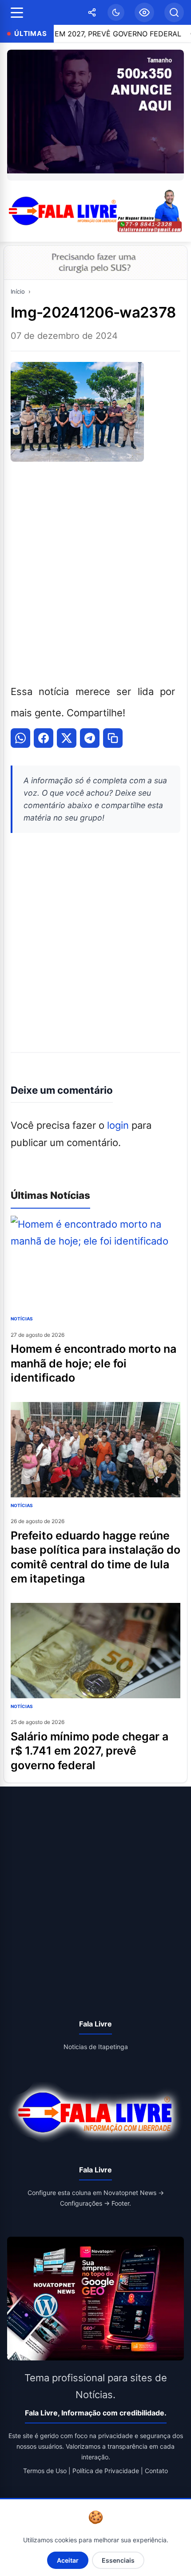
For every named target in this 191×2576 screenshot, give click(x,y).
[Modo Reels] (144, 12)
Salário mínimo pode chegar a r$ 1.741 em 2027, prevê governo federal (90, 1751)
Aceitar (68, 2560)
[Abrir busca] (174, 12)
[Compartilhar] (92, 12)
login (118, 1125)
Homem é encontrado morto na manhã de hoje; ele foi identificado (94, 1363)
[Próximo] (175, 115)
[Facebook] (44, 738)
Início (18, 291)
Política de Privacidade (106, 2471)
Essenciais (118, 2560)
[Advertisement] (95, 571)
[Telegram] (90, 738)
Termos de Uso (45, 2471)
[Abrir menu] (17, 13)
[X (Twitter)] (67, 738)
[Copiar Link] (113, 738)
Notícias (22, 1319)
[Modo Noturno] (116, 12)
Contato (156, 2471)
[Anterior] (16, 115)
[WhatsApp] (20, 738)
